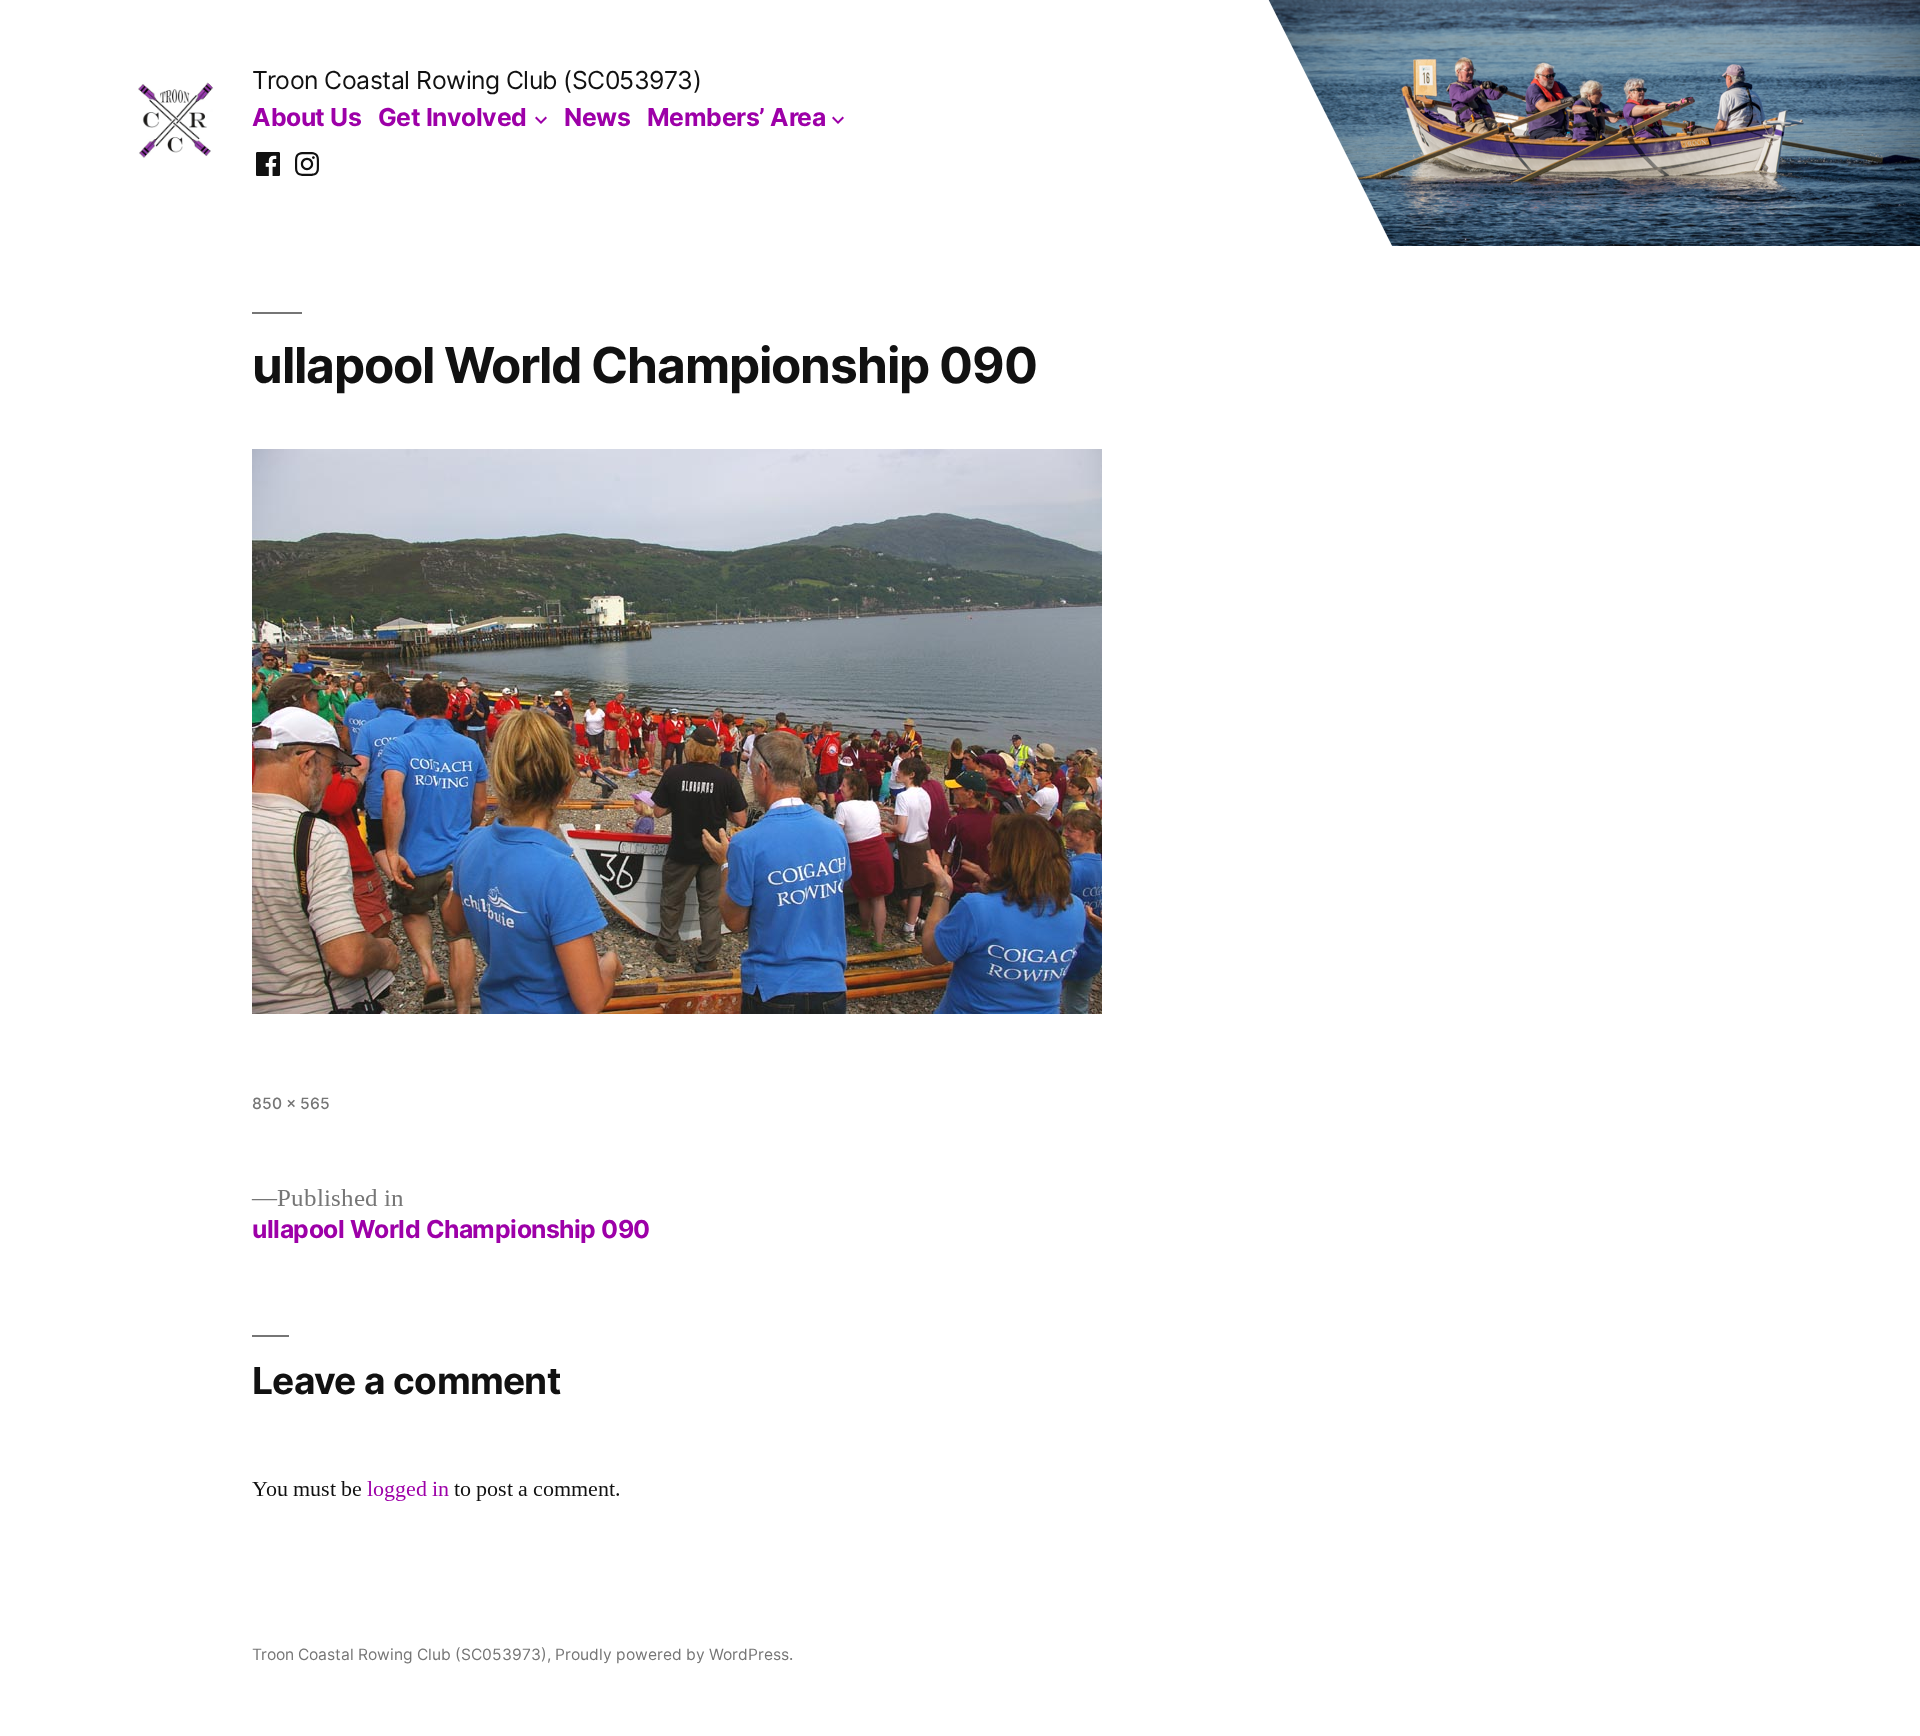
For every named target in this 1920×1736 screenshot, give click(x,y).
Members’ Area (736, 117)
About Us (306, 117)
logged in (408, 1489)
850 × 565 (291, 1103)
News (597, 117)
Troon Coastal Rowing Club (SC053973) (476, 80)
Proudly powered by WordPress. (674, 1654)
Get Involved (452, 117)
